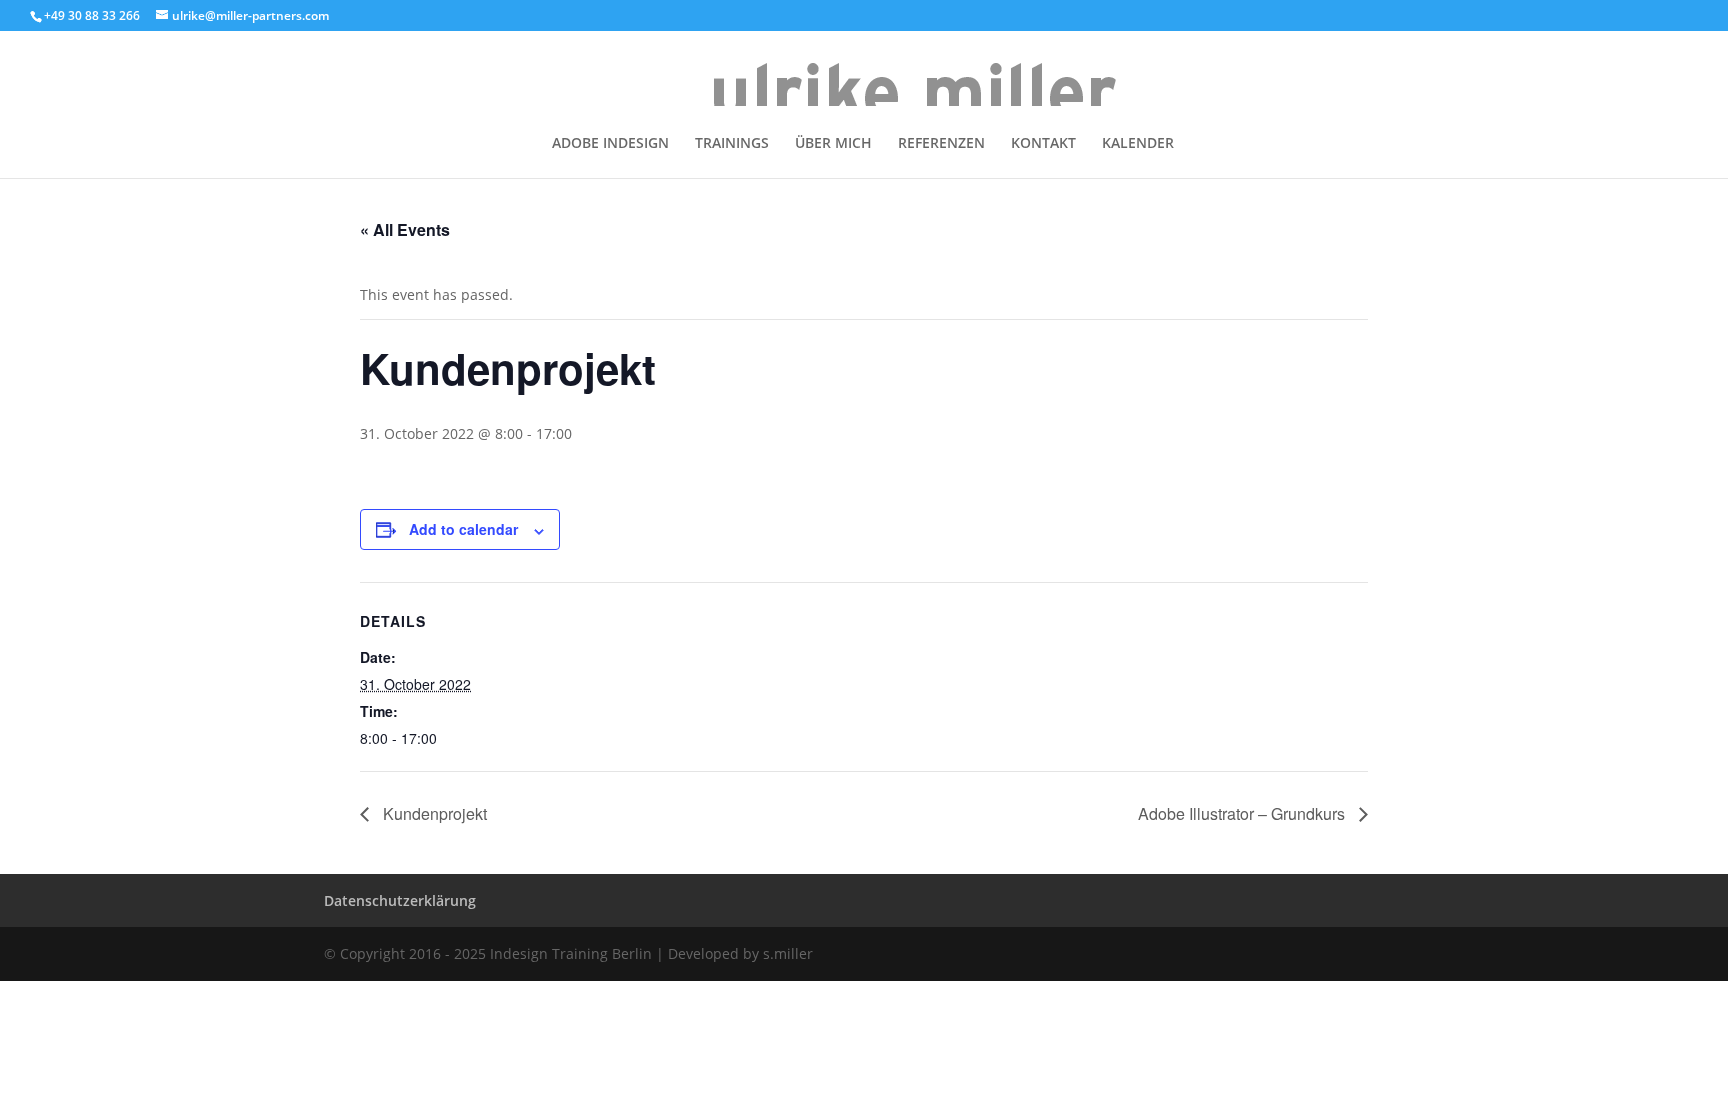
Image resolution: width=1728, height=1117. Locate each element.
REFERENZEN (941, 144)
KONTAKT (1043, 144)
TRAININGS (732, 144)
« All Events (405, 229)
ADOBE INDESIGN (610, 144)
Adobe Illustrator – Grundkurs (1243, 813)
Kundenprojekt (433, 813)
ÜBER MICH (833, 144)
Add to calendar (463, 529)
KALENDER (1138, 144)
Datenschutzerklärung (400, 900)
